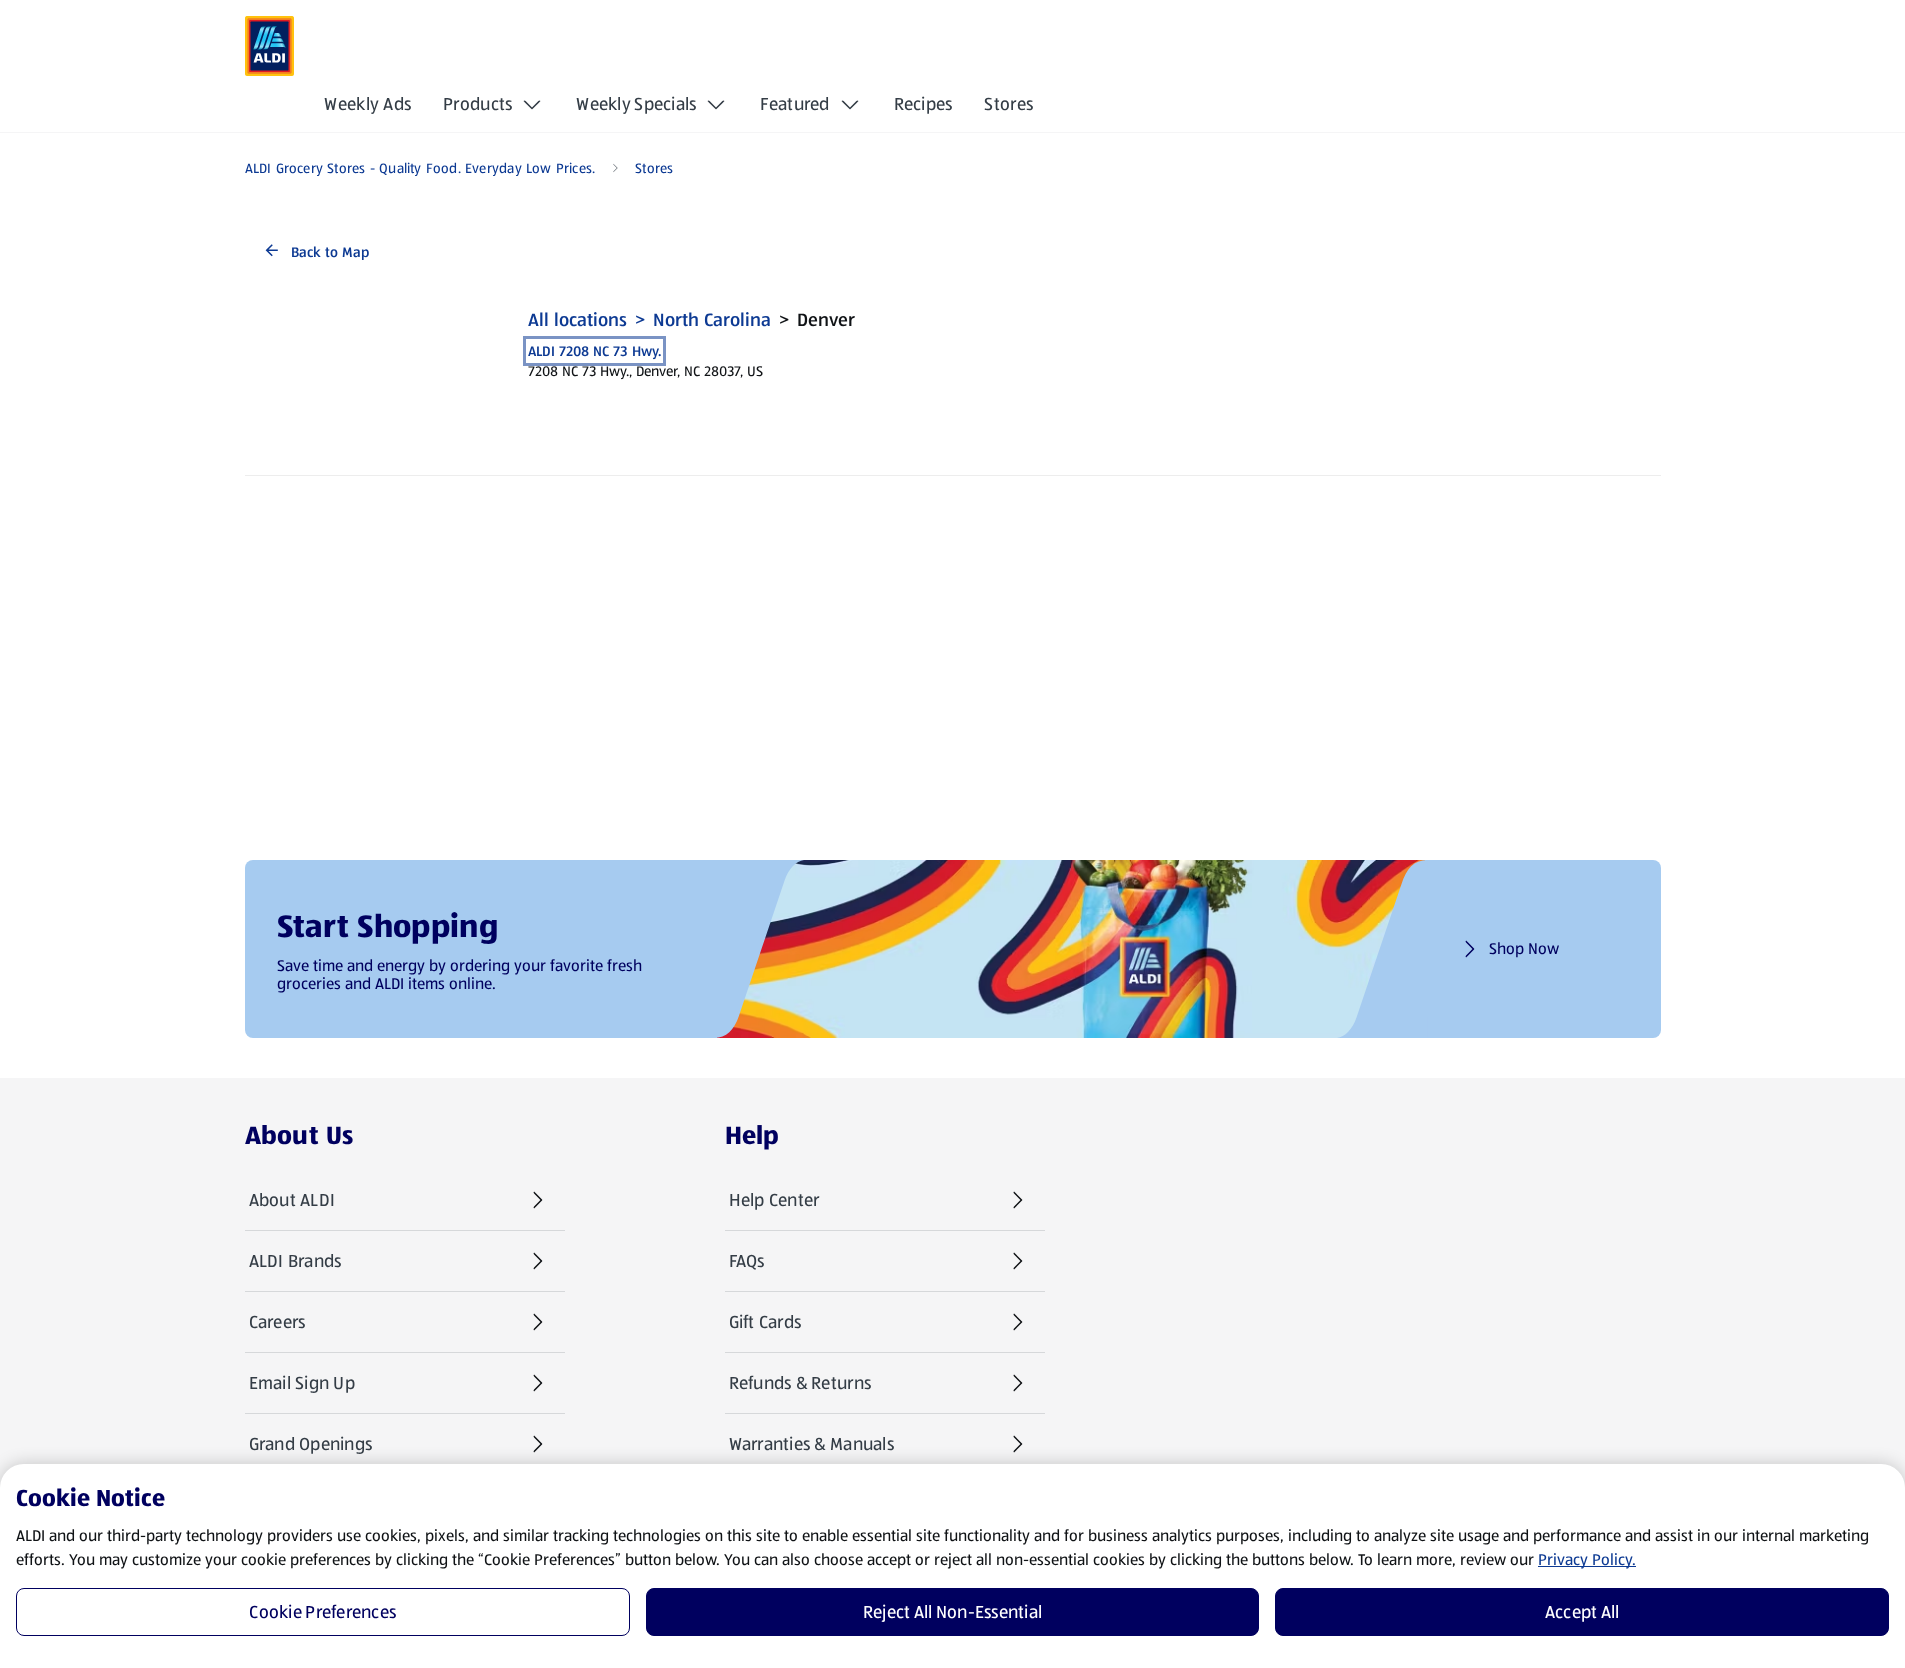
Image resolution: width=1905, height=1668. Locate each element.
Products (477, 104)
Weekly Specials (636, 104)
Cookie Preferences (322, 1612)
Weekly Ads (367, 104)
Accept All (1582, 1612)
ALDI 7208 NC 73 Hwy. (594, 351)
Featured (794, 104)
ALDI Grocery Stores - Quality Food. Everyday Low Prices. (420, 168)
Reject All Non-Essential (952, 1612)
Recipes (923, 104)
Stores (1008, 104)
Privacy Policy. (1587, 1559)
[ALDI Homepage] (270, 46)
